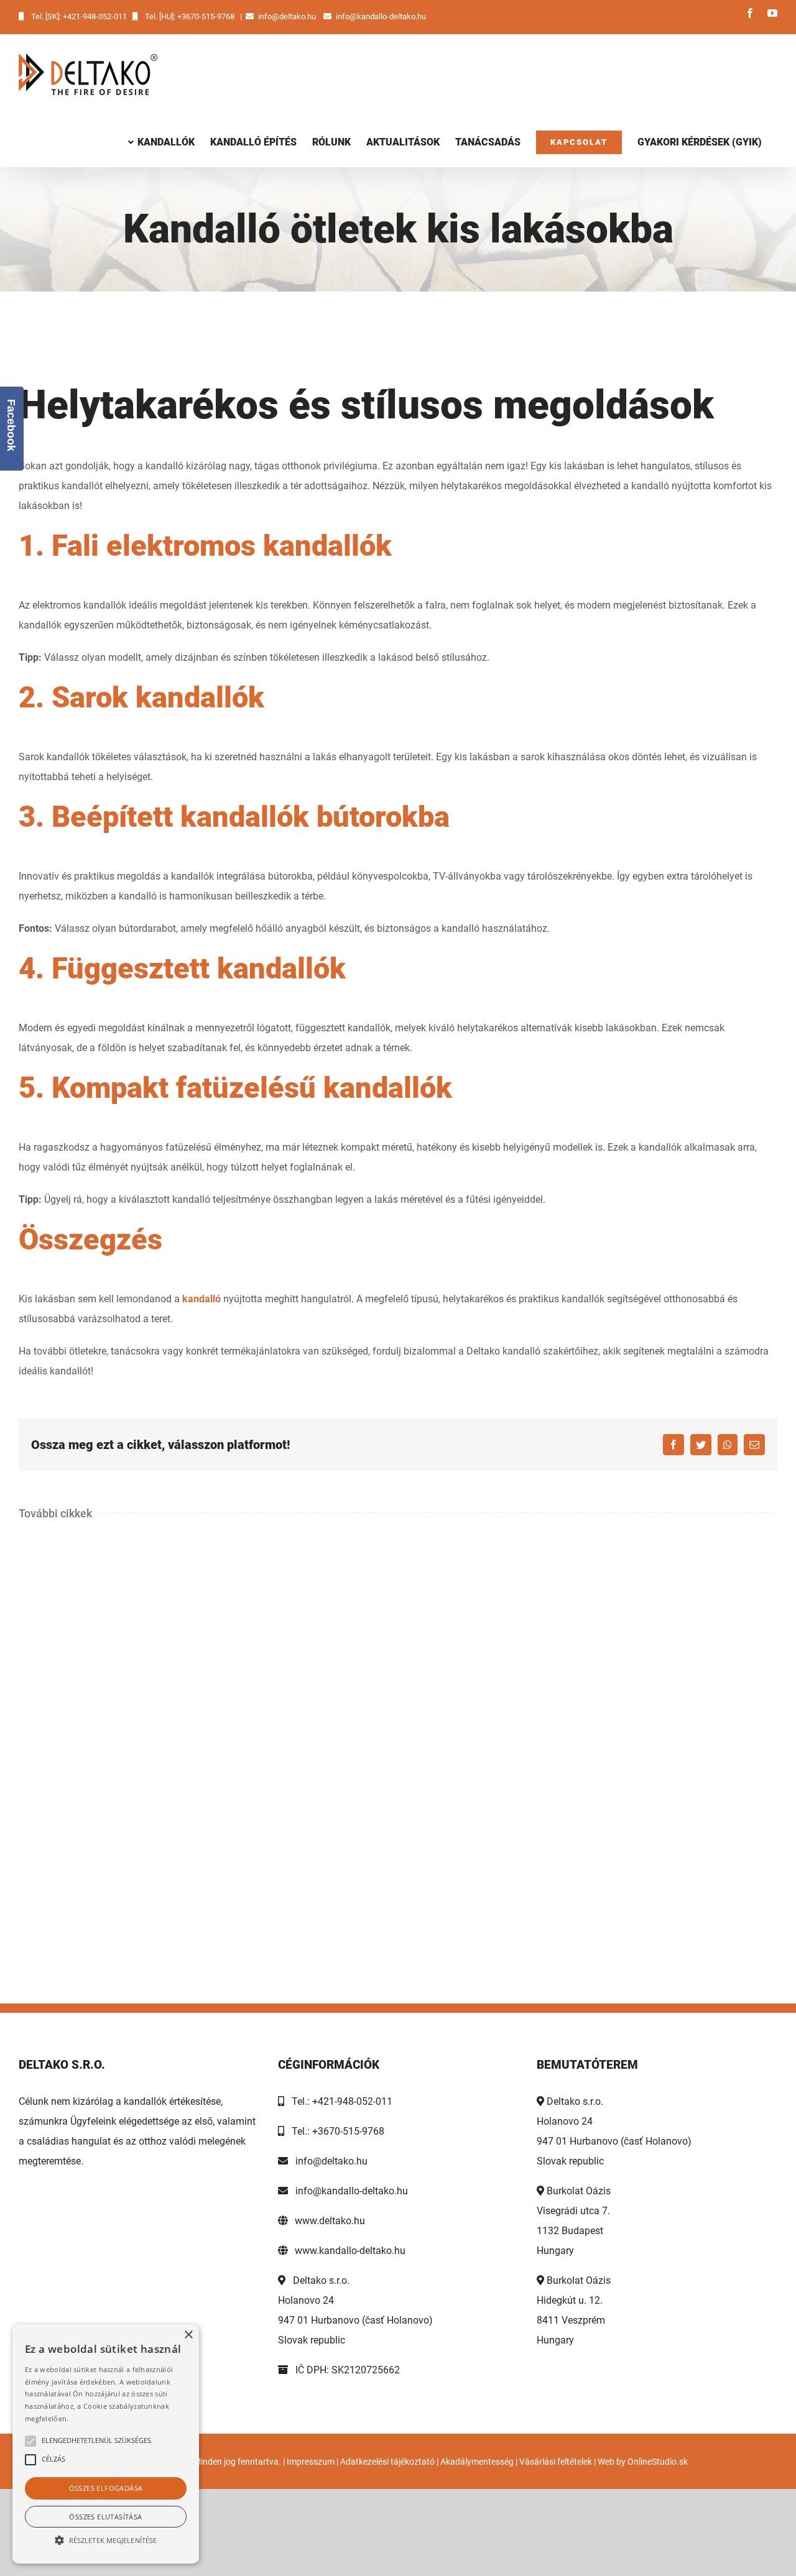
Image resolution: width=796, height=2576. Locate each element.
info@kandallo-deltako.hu (381, 16)
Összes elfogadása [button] (106, 2488)
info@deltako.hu (287, 16)
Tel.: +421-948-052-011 (338, 2101)
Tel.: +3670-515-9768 (334, 2131)
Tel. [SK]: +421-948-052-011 (79, 16)
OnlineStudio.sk (658, 2462)
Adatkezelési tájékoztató (387, 2462)
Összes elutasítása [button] (105, 2517)
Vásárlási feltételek (556, 2462)
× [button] (188, 2335)
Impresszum (311, 2462)
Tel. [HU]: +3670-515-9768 (190, 16)
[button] (106, 2541)
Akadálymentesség (477, 2462)
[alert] (106, 2444)
